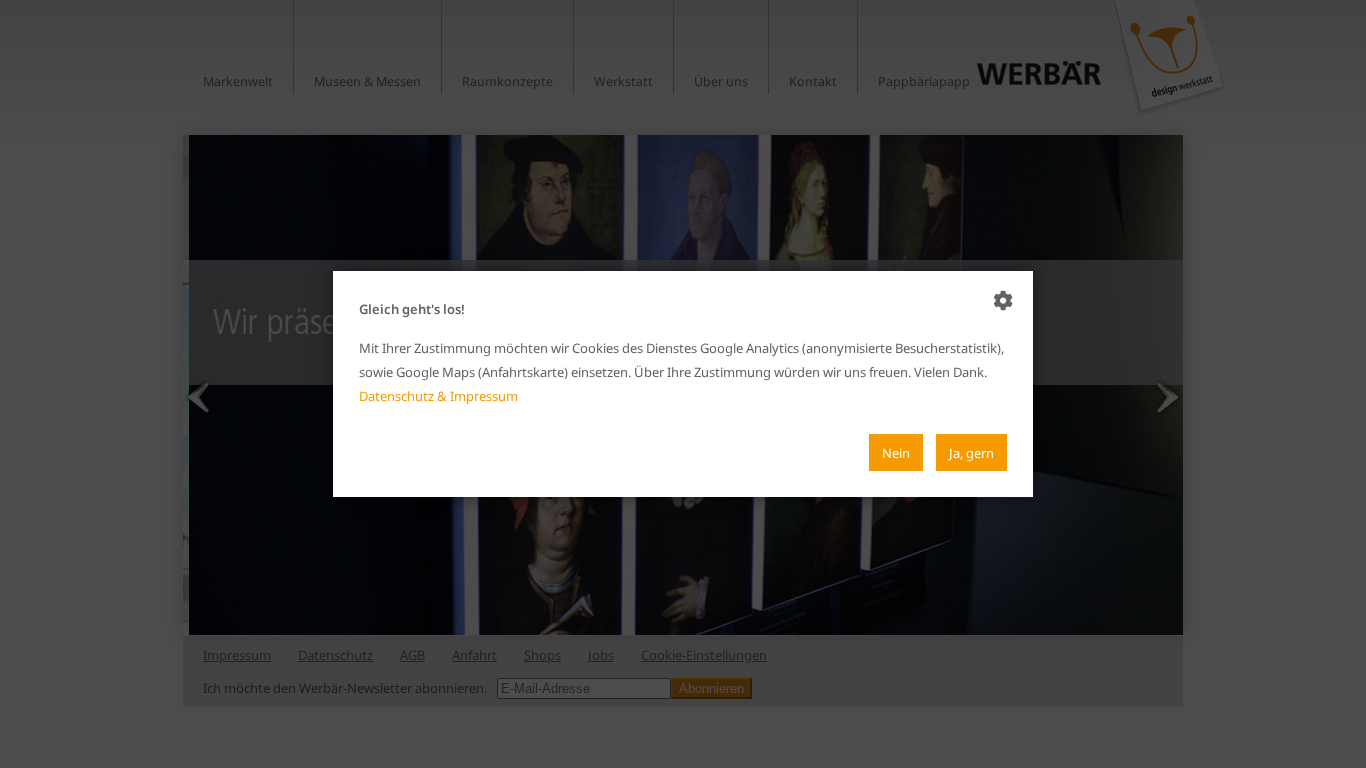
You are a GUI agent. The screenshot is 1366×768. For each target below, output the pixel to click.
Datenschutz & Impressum (438, 396)
